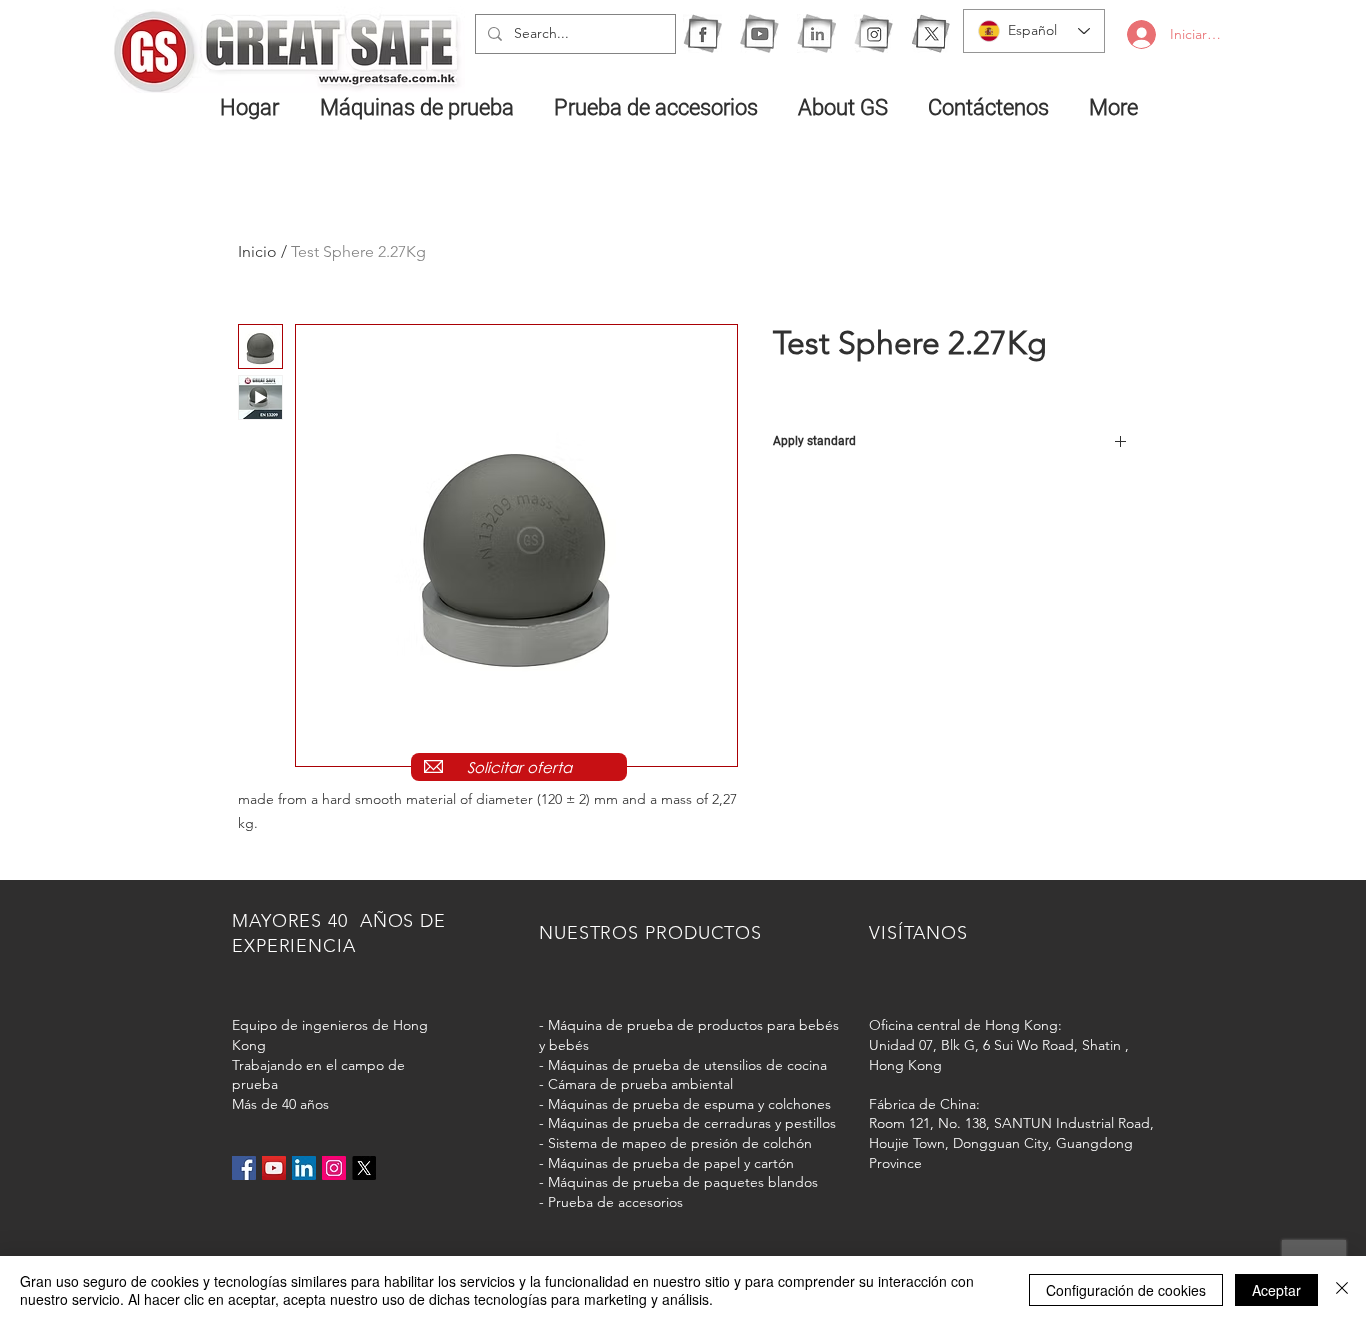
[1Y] (759, 33)
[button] (422, 107)
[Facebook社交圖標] (244, 1168)
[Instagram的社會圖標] (334, 1168)
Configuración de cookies (1126, 1290)
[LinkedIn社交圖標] (304, 1168)
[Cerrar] (1342, 1290)
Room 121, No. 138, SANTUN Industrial (991, 1123)
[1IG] (873, 33)
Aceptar (1276, 1290)
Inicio (257, 251)
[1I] (816, 33)
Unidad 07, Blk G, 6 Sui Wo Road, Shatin (995, 1045)
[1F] (702, 33)
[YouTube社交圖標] (274, 1168)
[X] (930, 33)
